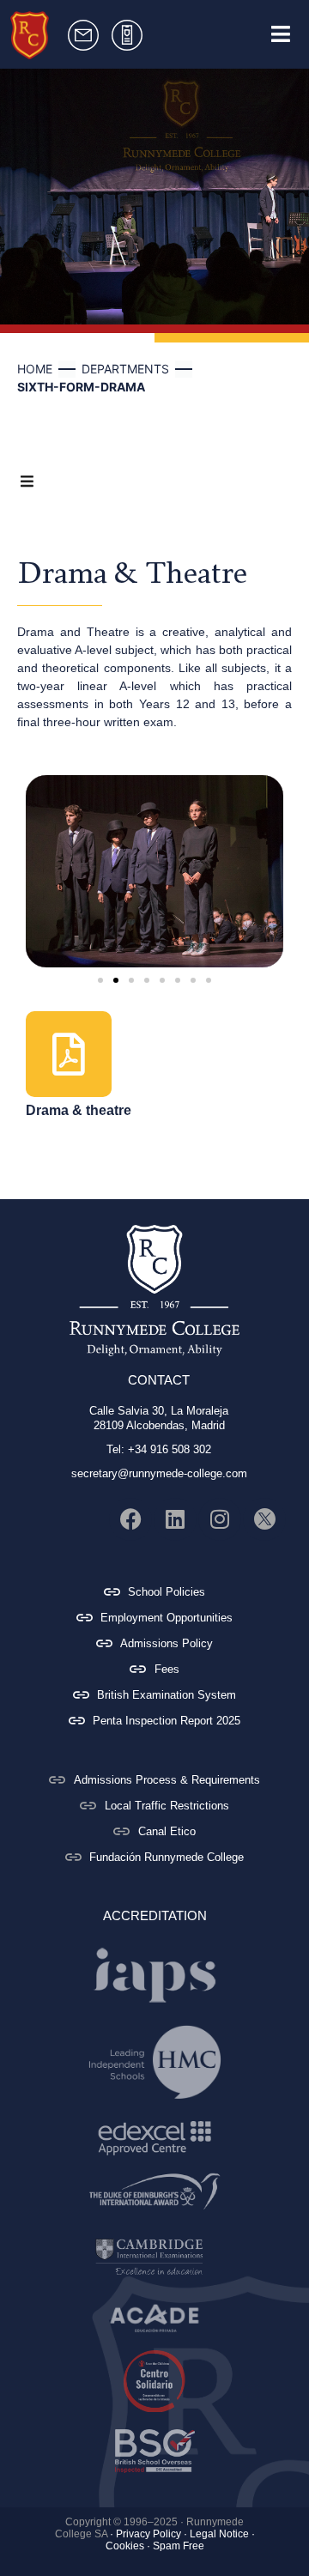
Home (35, 369)
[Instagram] (220, 1519)
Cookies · (128, 2546)
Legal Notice (219, 2534)
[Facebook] (130, 1519)
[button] (100, 980)
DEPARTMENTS (125, 369)
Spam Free (179, 2546)
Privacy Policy (148, 2534)
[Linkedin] (175, 1519)
